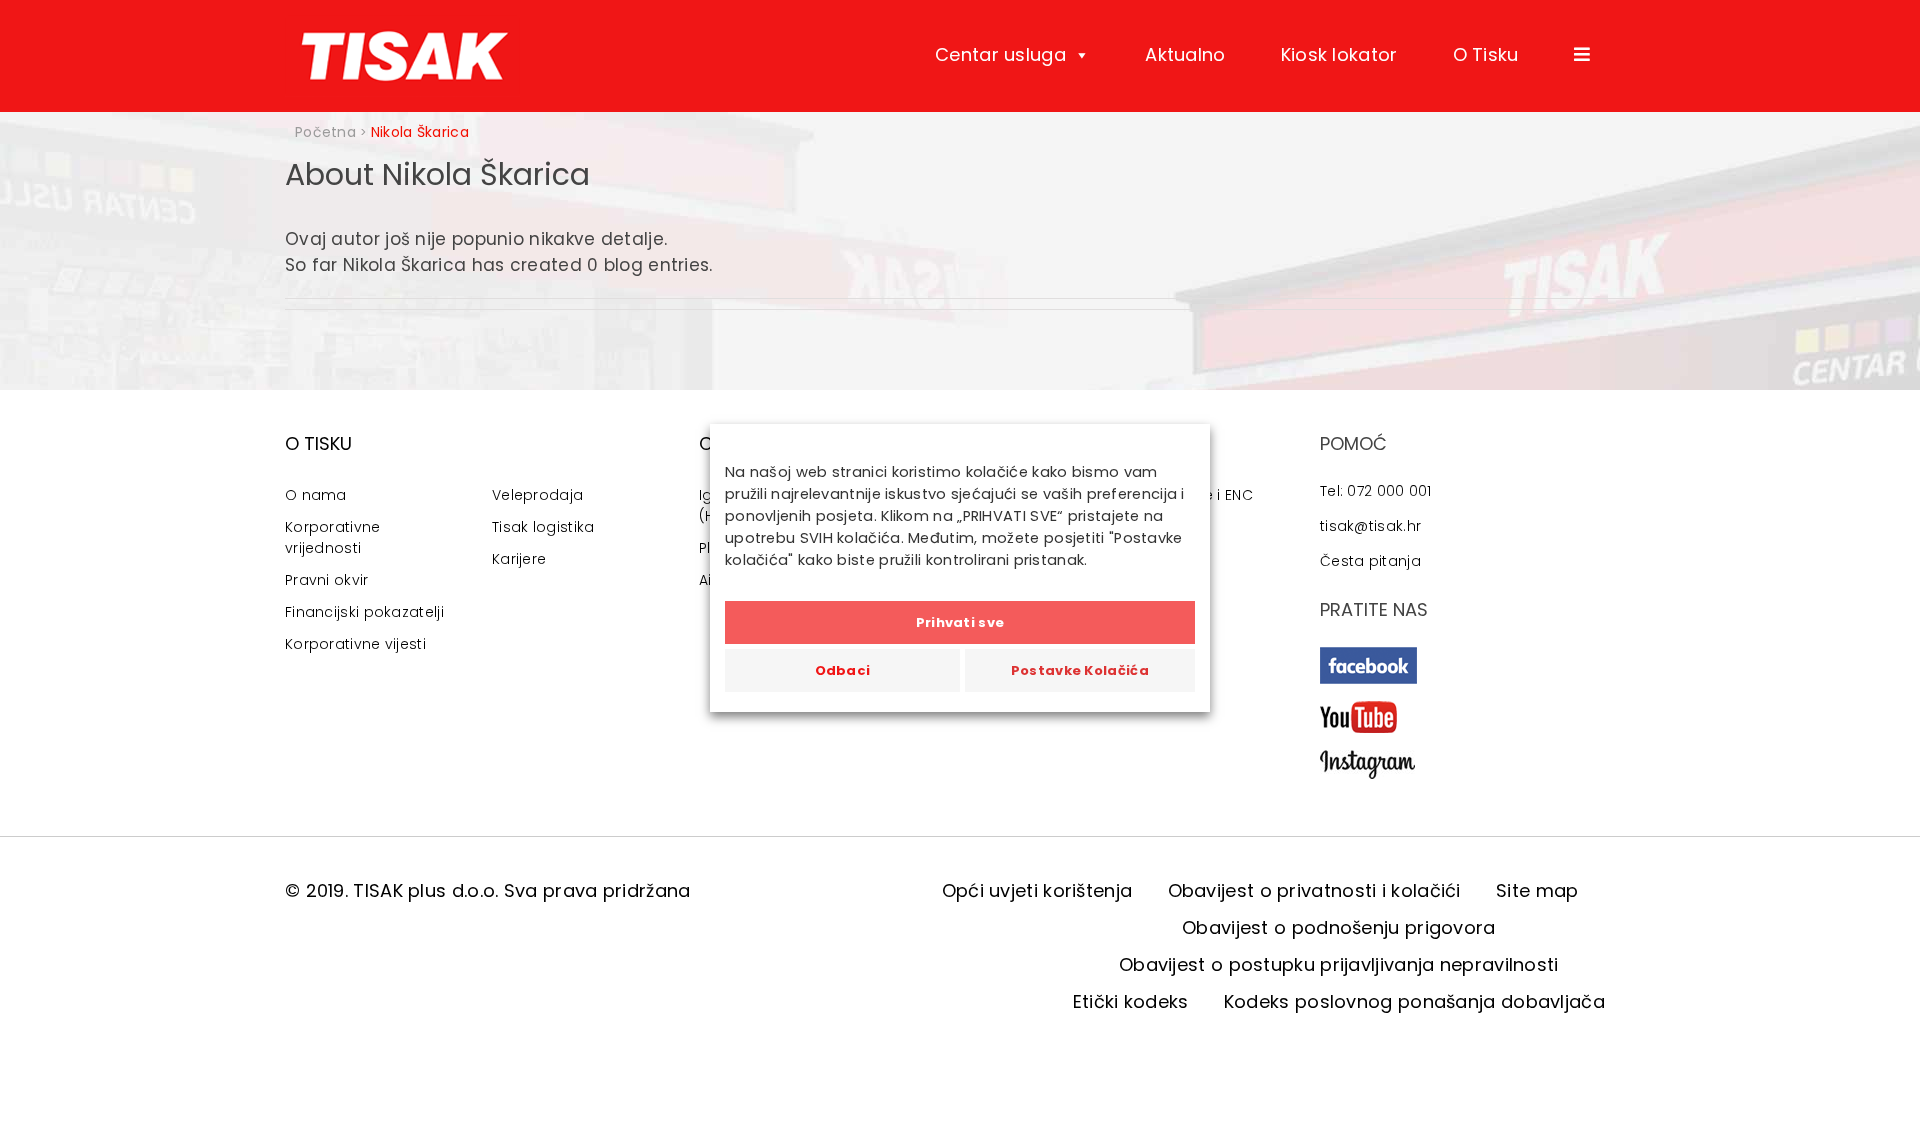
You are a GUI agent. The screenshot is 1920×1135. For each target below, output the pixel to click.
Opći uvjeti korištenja (1037, 890)
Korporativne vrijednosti (333, 537)
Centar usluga (1000, 54)
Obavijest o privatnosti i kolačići (1314, 890)
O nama (316, 495)
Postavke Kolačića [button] (1080, 670)
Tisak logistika (543, 527)
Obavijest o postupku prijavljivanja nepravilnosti (1339, 964)
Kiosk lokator (1339, 54)
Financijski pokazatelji (364, 612)
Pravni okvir (327, 580)
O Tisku (1486, 54)
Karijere (519, 559)
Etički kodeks (1131, 1001)
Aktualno (1185, 54)
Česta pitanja (1370, 561)
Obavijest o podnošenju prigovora (1339, 927)
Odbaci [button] (843, 670)
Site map (1537, 890)
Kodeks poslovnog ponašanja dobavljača (1414, 1001)
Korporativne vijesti (355, 644)
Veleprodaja (537, 495)
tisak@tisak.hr (1370, 526)
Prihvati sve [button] (960, 622)
